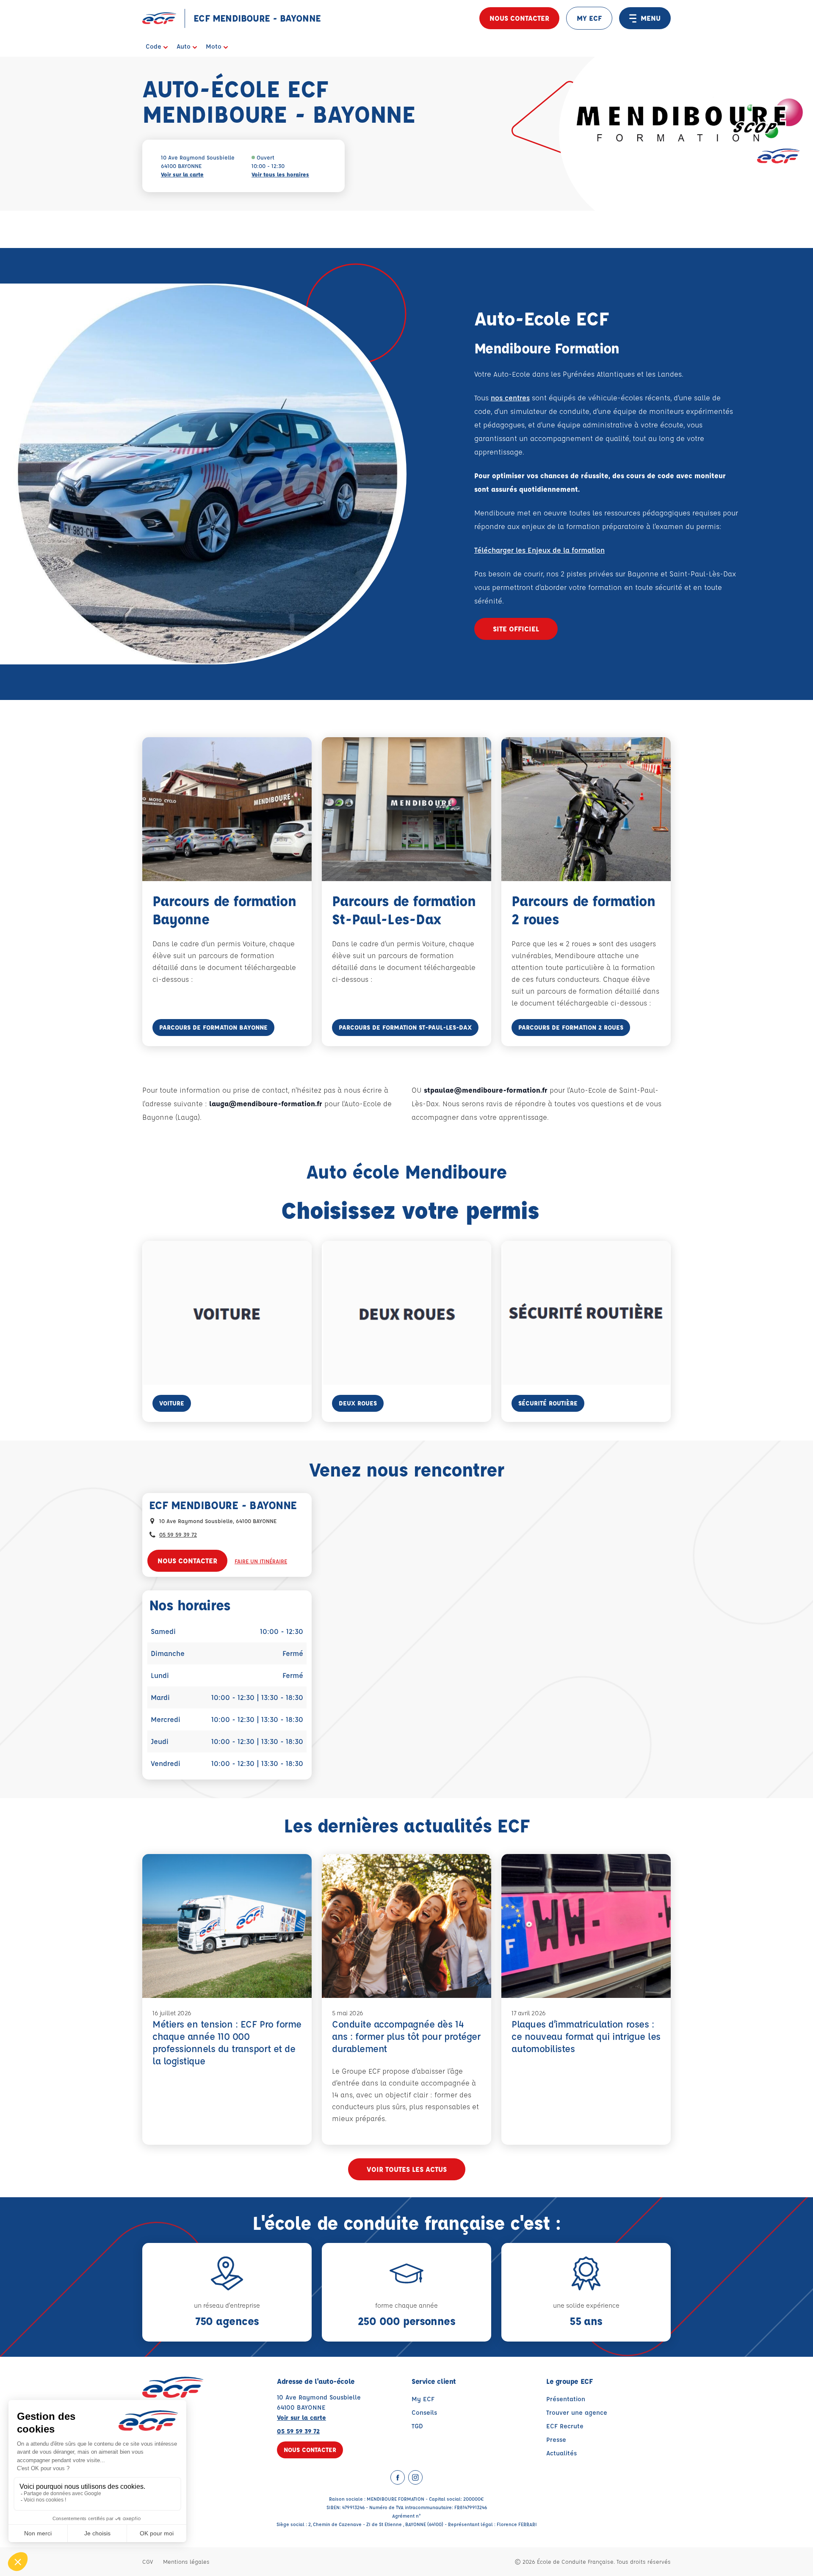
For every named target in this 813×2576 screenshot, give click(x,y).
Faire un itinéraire (261, 1561)
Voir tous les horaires (280, 174)
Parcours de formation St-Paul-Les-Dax (405, 1027)
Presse (556, 2440)
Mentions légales (186, 2561)
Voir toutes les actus (407, 2169)
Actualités (561, 2453)
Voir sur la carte (182, 174)
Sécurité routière (548, 1403)
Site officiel (516, 629)
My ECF (423, 2399)
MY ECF (589, 18)
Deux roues (358, 1403)
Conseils (424, 2412)
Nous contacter (519, 18)
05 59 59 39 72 (178, 1534)
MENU (651, 18)
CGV (148, 2561)
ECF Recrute (565, 2426)
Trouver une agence (577, 2412)
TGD (417, 2426)
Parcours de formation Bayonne (213, 1027)
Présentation (566, 2399)
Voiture (172, 1403)
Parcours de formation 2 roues (571, 1027)
